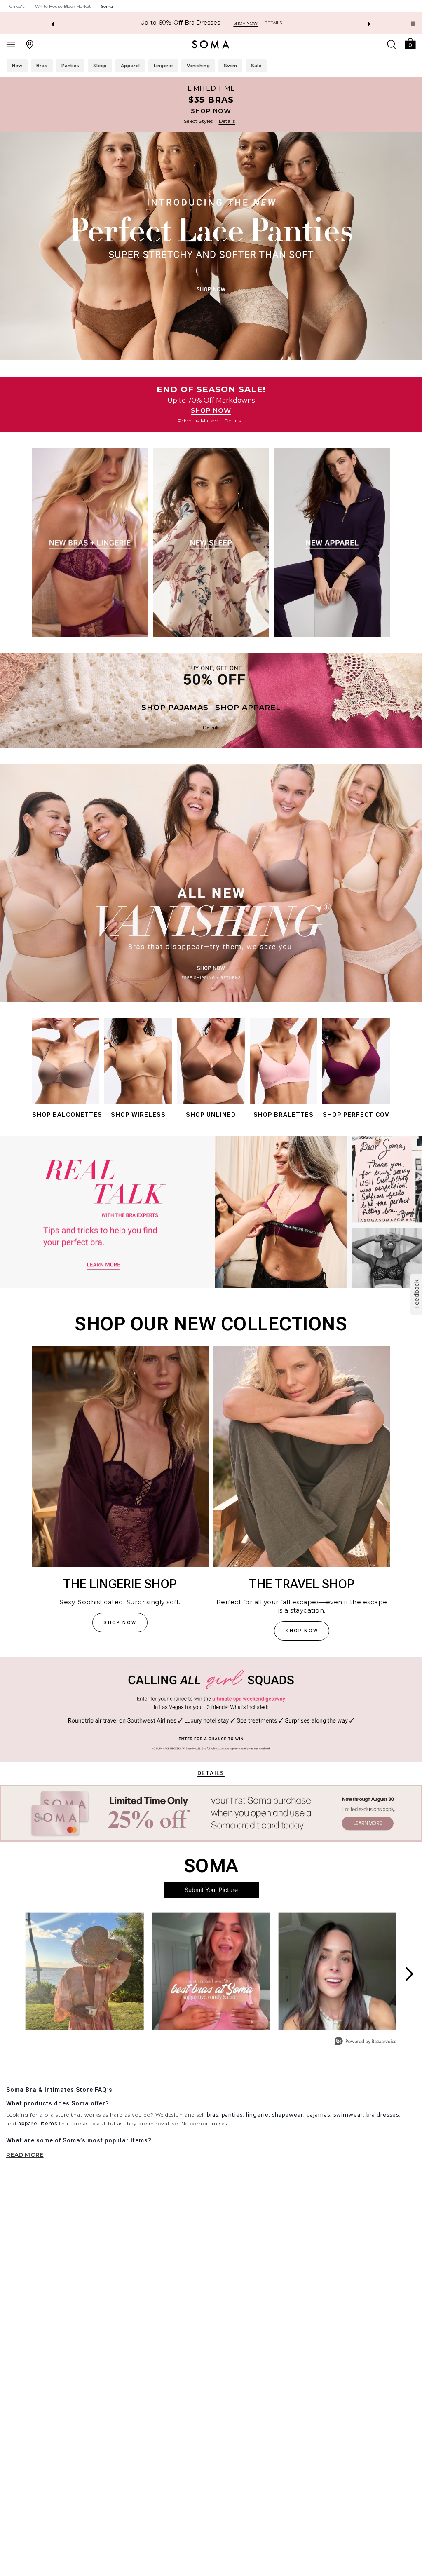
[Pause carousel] (413, 24)
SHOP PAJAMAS (175, 708)
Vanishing (198, 66)
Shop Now (244, 23)
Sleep (100, 66)
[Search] (392, 44)
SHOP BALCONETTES (67, 1115)
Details (211, 1773)
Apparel (130, 66)
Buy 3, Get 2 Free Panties (180, 23)
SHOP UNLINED (211, 1115)
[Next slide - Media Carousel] (409, 1974)
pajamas (318, 2115)
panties (232, 2115)
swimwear (348, 2115)
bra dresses (382, 2115)
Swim (230, 66)
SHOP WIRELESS (138, 1115)
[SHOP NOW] (211, 105)
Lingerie (163, 66)
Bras (42, 66)
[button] (410, 43)
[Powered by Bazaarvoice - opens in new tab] (366, 2042)
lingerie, (258, 2115)
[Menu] (11, 44)
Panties (70, 66)
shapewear (288, 2115)
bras (213, 2115)
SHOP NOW (211, 111)
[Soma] (211, 45)
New (17, 66)
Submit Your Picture (211, 1890)
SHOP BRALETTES (284, 1115)
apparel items (38, 2123)
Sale (256, 66)
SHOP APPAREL (248, 708)
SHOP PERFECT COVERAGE (367, 1115)
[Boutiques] (30, 44)
